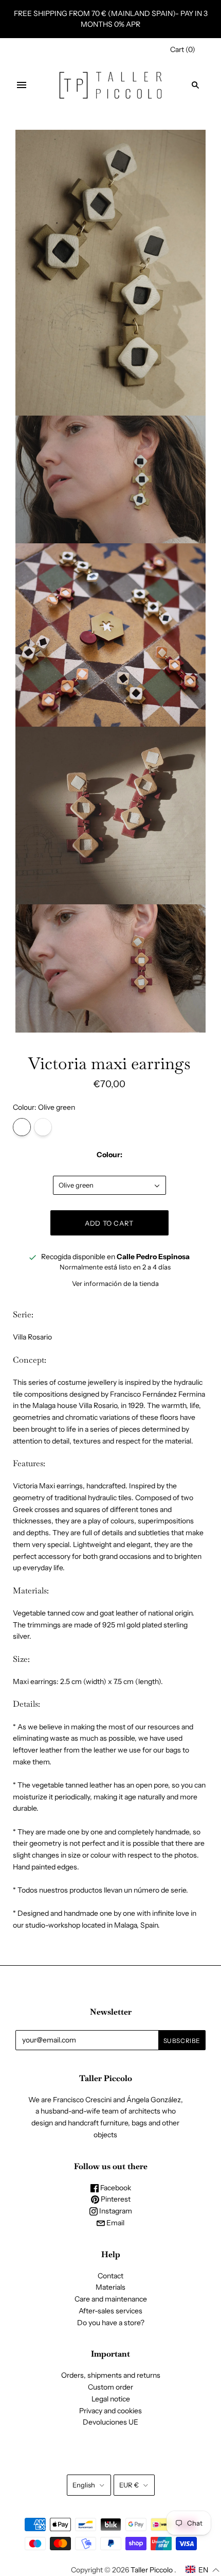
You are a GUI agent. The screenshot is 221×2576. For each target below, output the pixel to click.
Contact (110, 2276)
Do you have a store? (111, 2323)
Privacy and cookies (110, 2411)
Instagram (115, 2211)
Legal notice (111, 2399)
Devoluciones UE (110, 2422)
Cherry (43, 1127)
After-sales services (110, 2311)
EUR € (129, 2485)
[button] (203, 2570)
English (84, 2485)
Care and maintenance (111, 2299)
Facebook (115, 2188)
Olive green (22, 1127)
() (183, 49)
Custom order (110, 2387)
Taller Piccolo (152, 2570)
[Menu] (22, 85)
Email (115, 2223)
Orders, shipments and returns (111, 2375)
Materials (110, 2287)
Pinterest (115, 2199)
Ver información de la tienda (115, 1283)
